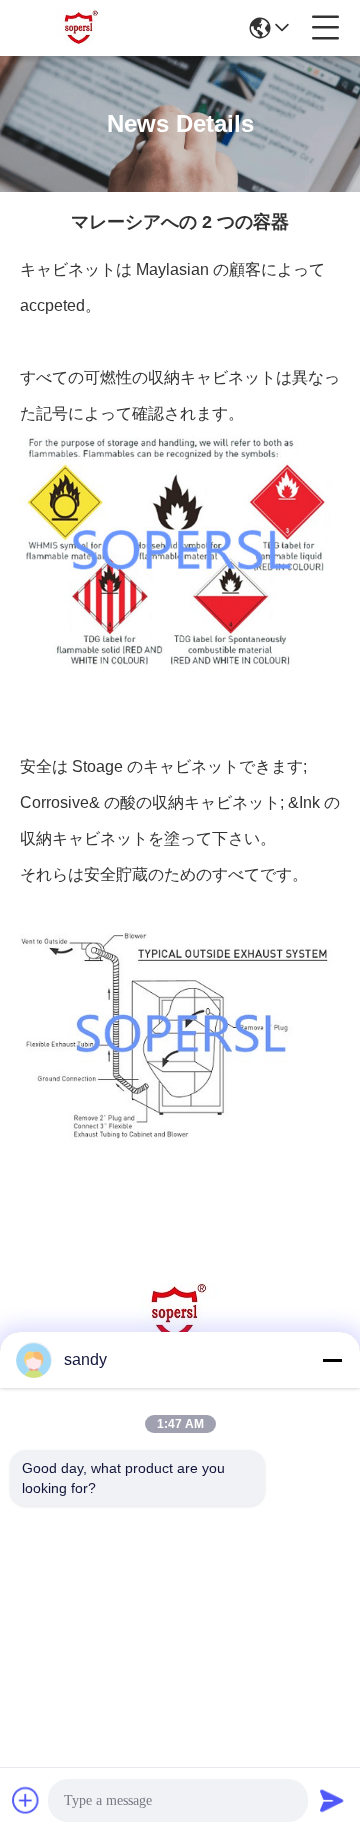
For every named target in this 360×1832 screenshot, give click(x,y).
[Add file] (26, 1800)
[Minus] (332, 1360)
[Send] (332, 1800)
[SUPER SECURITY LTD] (82, 28)
